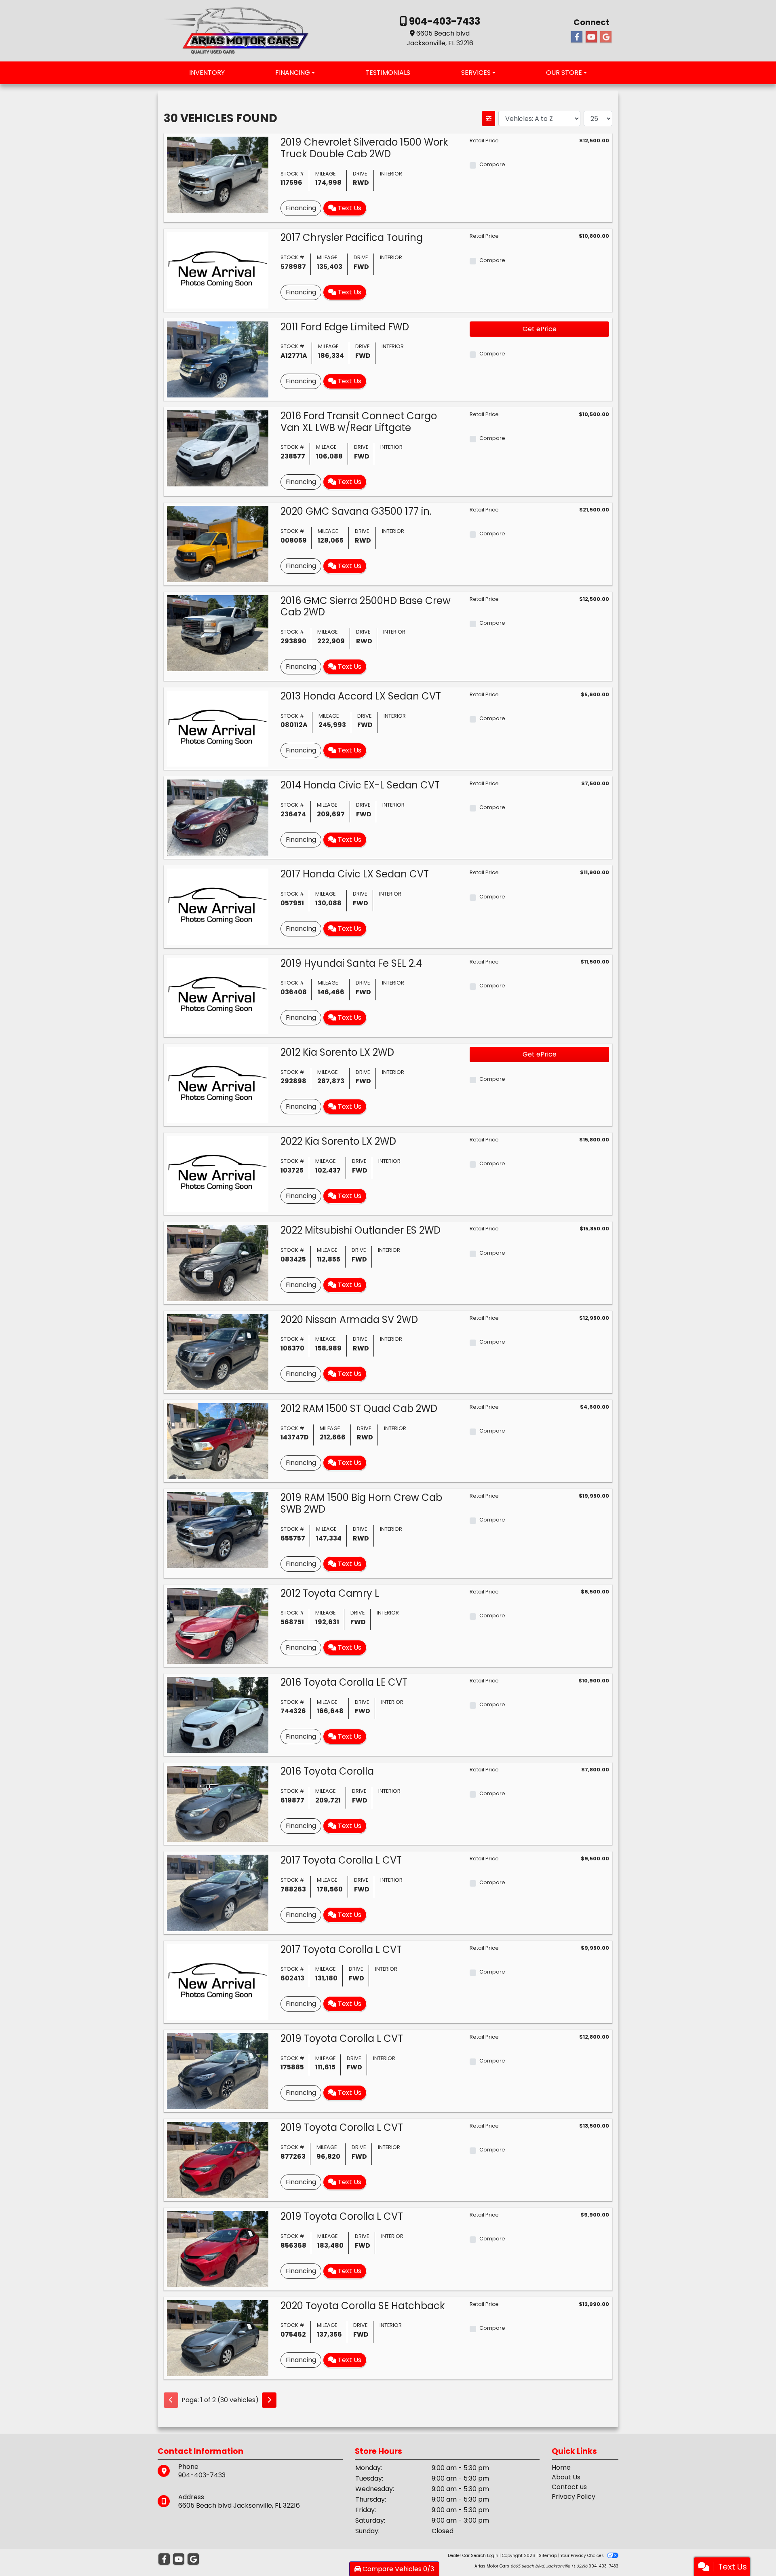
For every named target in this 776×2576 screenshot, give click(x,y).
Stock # (292, 174)
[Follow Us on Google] (606, 37)
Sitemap (548, 2556)
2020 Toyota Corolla (363, 2306)
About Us (566, 2477)
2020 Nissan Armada (349, 1320)
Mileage (325, 174)
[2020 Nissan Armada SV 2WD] (218, 1351)
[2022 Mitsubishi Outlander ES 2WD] (218, 1263)
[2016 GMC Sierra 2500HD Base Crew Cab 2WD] (218, 633)
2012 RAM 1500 (359, 1408)
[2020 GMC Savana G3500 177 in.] (218, 544)
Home (561, 2467)
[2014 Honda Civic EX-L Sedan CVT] (218, 817)
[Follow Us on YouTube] (591, 37)
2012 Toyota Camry (330, 1593)
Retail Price (484, 141)
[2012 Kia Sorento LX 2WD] (218, 1084)
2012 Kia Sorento (337, 1052)
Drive (360, 174)
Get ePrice (540, 329)
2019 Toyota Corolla (342, 2038)
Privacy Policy (574, 2497)
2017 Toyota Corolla (341, 1860)
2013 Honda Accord (361, 696)
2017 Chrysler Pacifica (352, 238)
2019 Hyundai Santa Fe (351, 963)
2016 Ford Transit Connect (359, 422)
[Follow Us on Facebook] (577, 37)
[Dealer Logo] (236, 30)
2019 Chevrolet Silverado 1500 (364, 148)
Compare (492, 164)
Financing (301, 208)
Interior (391, 174)
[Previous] (171, 2400)
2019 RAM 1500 (361, 1503)
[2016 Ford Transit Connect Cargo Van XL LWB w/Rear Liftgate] (218, 448)
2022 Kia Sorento (338, 1141)
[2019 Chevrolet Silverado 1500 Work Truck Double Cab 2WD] (218, 174)
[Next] (269, 2400)
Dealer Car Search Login (473, 2556)
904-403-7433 (444, 21)
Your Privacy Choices (583, 2556)
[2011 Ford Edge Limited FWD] (218, 359)
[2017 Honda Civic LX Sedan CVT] (218, 906)
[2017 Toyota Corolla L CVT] (218, 1892)
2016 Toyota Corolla (344, 1682)
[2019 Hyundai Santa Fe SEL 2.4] (218, 995)
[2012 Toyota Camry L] (218, 1625)
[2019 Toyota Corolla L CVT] (218, 2070)
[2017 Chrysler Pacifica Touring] (218, 270)
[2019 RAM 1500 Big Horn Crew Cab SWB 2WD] (218, 1530)
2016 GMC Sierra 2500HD (366, 606)
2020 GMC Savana (356, 511)
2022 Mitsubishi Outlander (361, 1230)
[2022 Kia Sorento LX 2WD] (218, 1174)
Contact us (569, 2487)
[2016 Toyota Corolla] (218, 1804)
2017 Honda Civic (355, 874)
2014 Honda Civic (360, 785)
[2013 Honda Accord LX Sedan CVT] (218, 728)
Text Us (349, 208)
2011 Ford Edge (345, 327)
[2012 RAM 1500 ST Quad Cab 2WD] (218, 1440)
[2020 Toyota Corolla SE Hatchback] (218, 2338)
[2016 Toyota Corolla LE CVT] (218, 1714)
